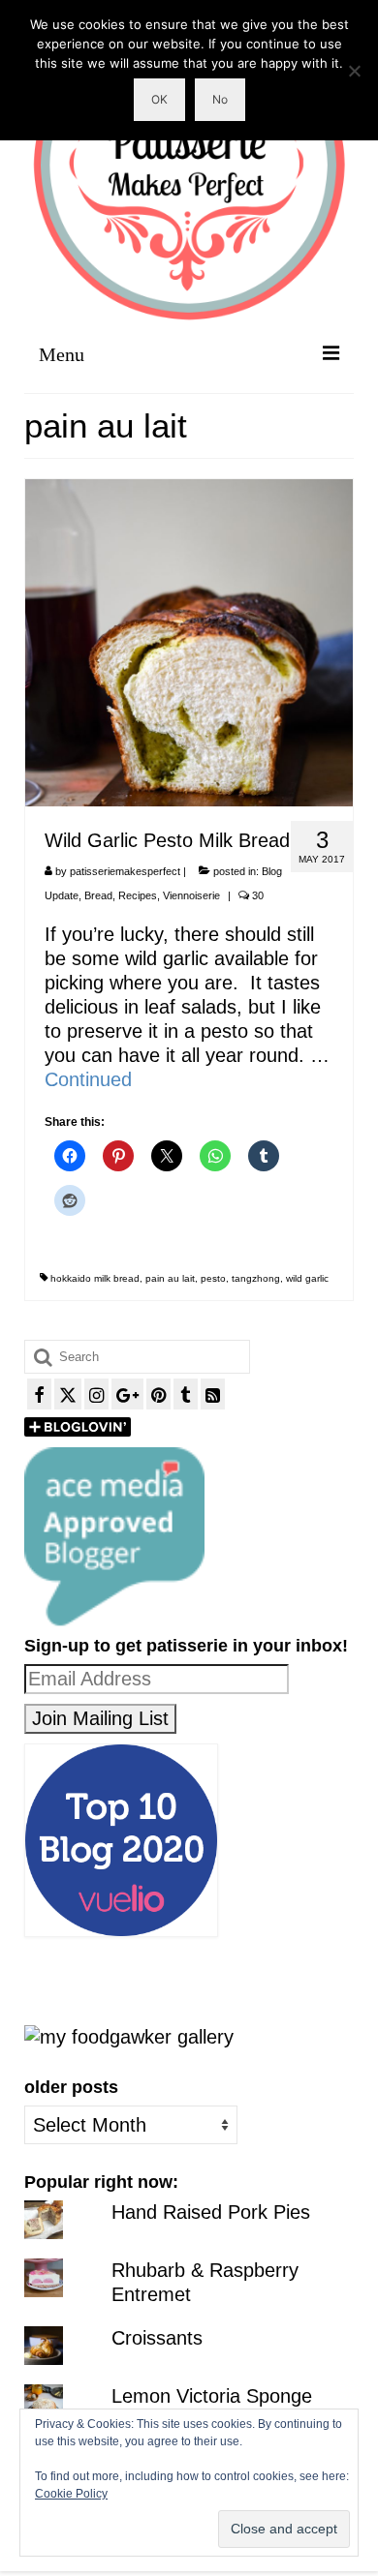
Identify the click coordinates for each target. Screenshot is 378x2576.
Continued (88, 1079)
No (220, 99)
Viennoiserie (191, 895)
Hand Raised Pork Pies (211, 2212)
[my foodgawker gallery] (129, 2036)
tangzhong (256, 1278)
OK (159, 99)
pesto (213, 1278)
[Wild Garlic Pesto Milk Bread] (189, 641)
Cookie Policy (71, 2494)
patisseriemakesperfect (125, 871)
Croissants (157, 2338)
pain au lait (170, 1278)
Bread (98, 895)
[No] (354, 71)
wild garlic (307, 1278)
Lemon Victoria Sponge (212, 2396)
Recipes (138, 895)
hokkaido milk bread (95, 1278)
